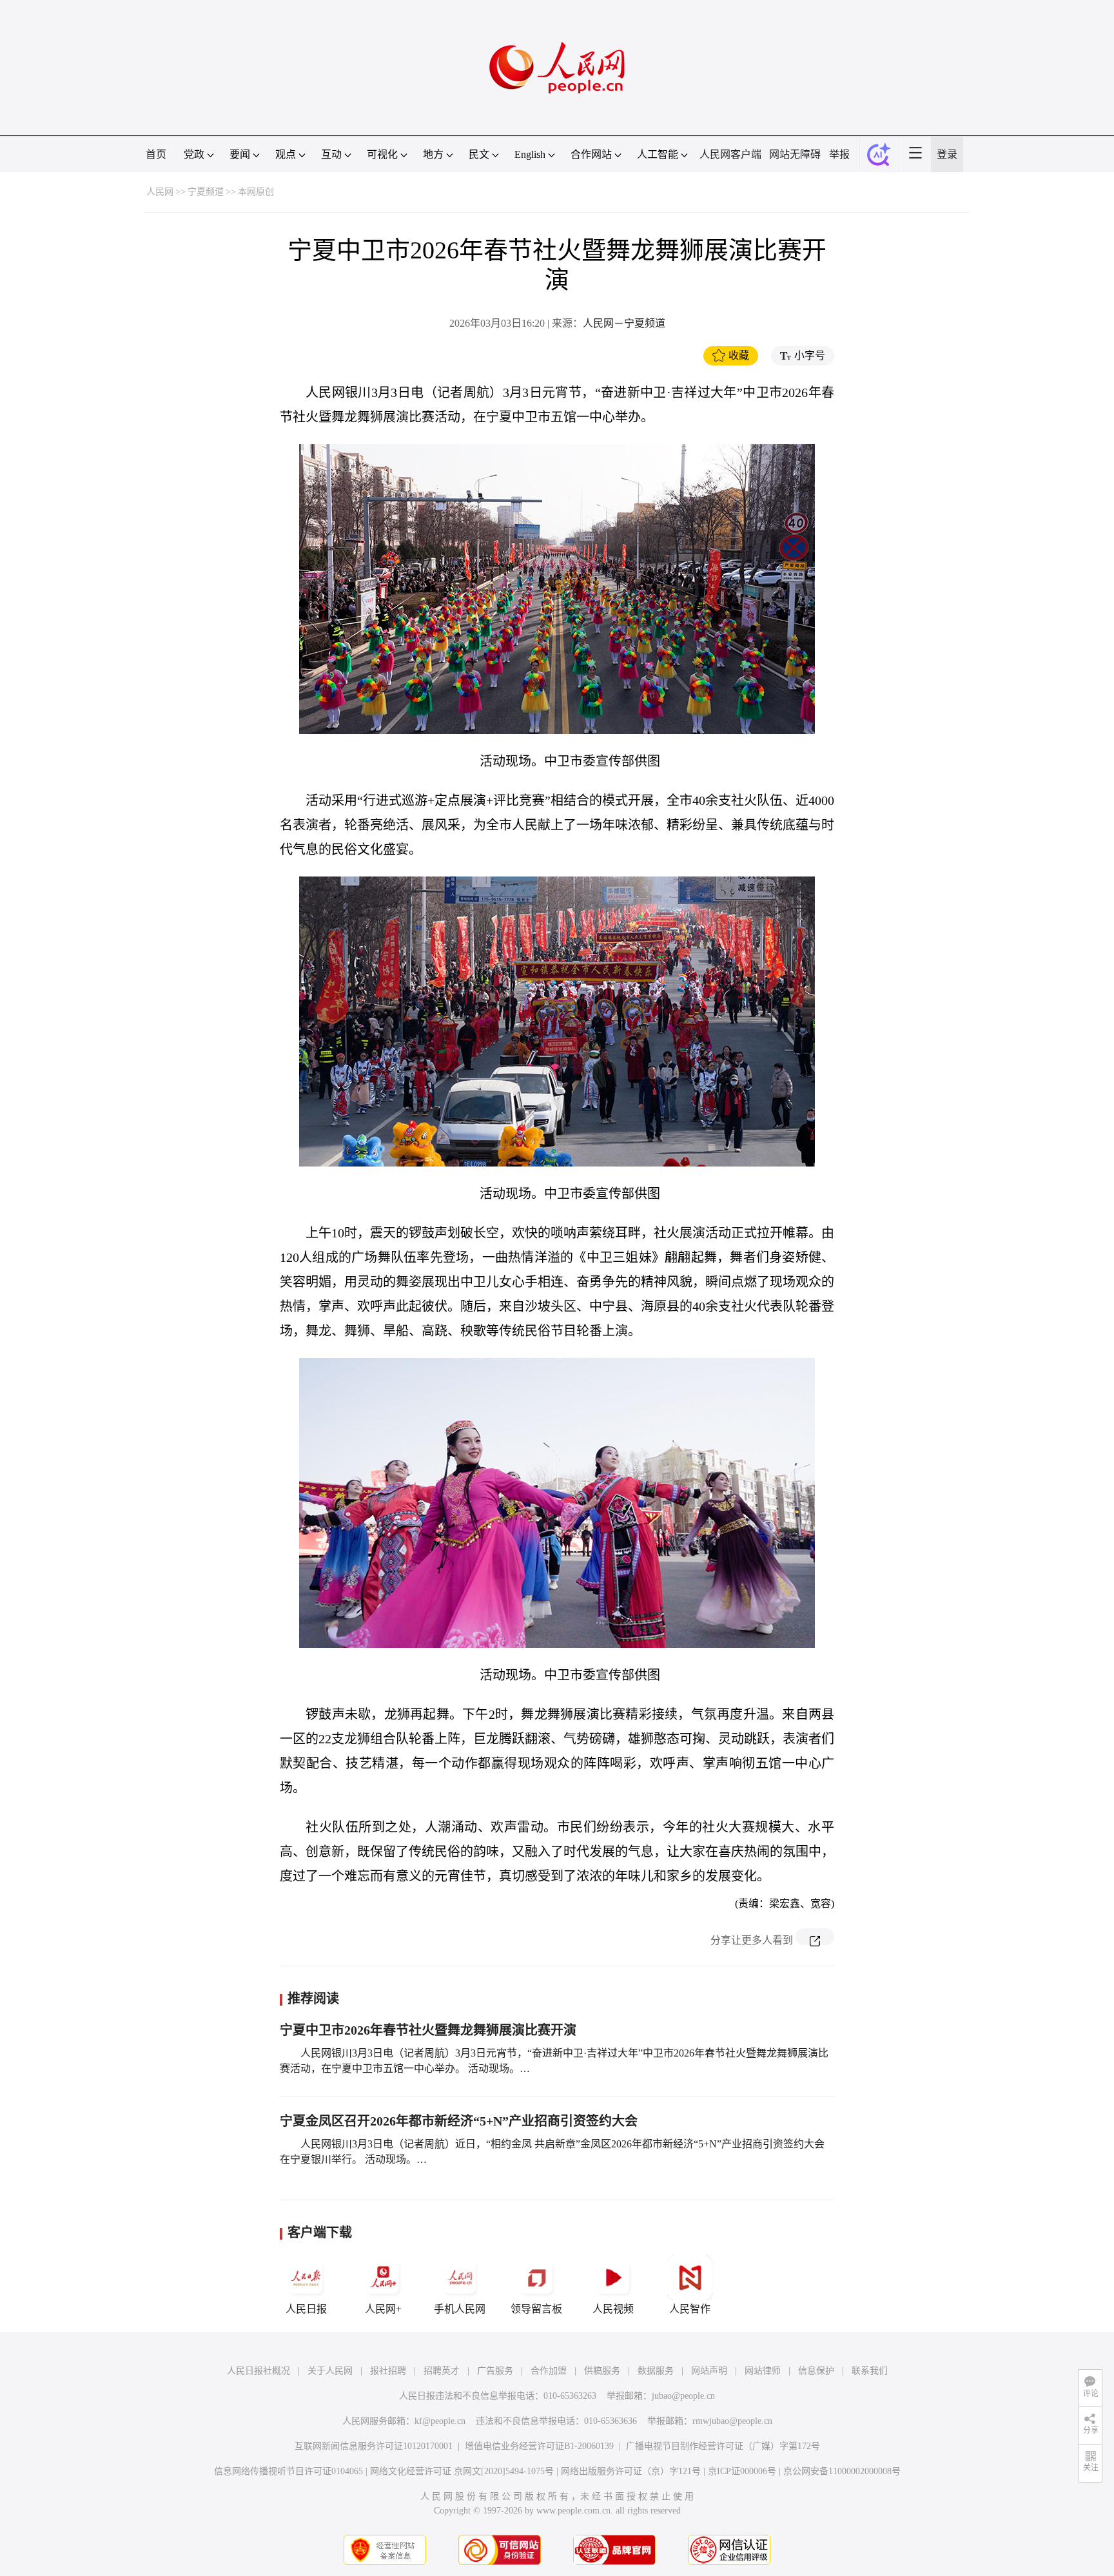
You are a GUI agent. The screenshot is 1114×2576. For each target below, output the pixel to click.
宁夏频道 (206, 192)
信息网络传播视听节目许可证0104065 (288, 2471)
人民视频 (613, 2309)
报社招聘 (388, 2371)
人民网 (160, 192)
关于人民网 (330, 2371)
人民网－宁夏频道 (624, 323)
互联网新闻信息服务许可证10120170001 (374, 2446)
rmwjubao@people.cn (732, 2421)
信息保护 (816, 2371)
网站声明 (709, 2371)
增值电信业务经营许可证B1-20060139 (539, 2446)
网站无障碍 (795, 154)
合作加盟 (549, 2371)
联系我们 (870, 2371)
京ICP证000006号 (742, 2471)
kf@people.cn (440, 2421)
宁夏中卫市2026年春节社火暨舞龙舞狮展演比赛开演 (428, 2030)
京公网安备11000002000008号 (842, 2471)
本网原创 (256, 192)
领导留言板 (536, 2309)
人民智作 (690, 2309)
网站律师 (763, 2371)
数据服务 (656, 2371)
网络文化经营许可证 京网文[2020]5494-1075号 (462, 2471)
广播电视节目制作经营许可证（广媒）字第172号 (723, 2446)
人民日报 (306, 2309)
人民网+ (383, 2309)
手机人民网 (460, 2309)
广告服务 (495, 2371)
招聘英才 (442, 2371)
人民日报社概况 (259, 2371)
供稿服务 (602, 2371)
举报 (839, 154)
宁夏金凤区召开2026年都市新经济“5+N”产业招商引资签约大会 (459, 2121)
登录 (947, 154)
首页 (156, 154)
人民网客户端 (730, 154)
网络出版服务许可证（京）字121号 (631, 2471)
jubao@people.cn (683, 2396)
